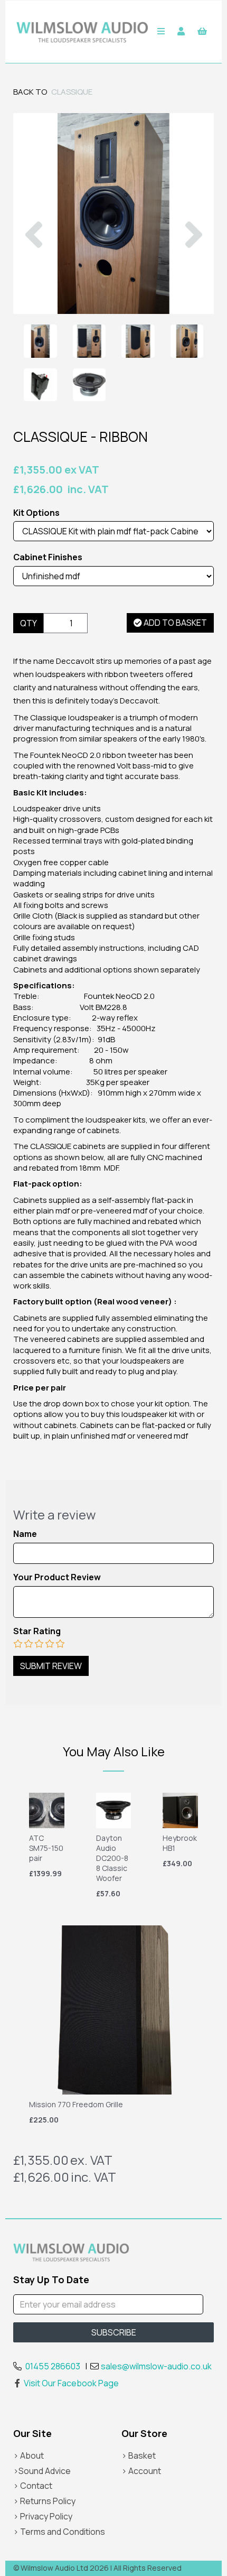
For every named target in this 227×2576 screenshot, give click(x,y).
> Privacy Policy (43, 2516)
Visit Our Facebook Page (71, 2383)
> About (29, 2455)
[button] (34, 264)
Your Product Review (57, 1577)
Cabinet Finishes (48, 557)
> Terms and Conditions (59, 2532)
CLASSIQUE (72, 92)
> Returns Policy (44, 2501)
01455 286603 (53, 2366)
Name (25, 1534)
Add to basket (174, 623)
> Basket (139, 2455)
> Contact (33, 2486)
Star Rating (37, 1631)
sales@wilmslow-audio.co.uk (156, 2366)
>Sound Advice (42, 2471)
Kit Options (36, 513)
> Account (141, 2471)
